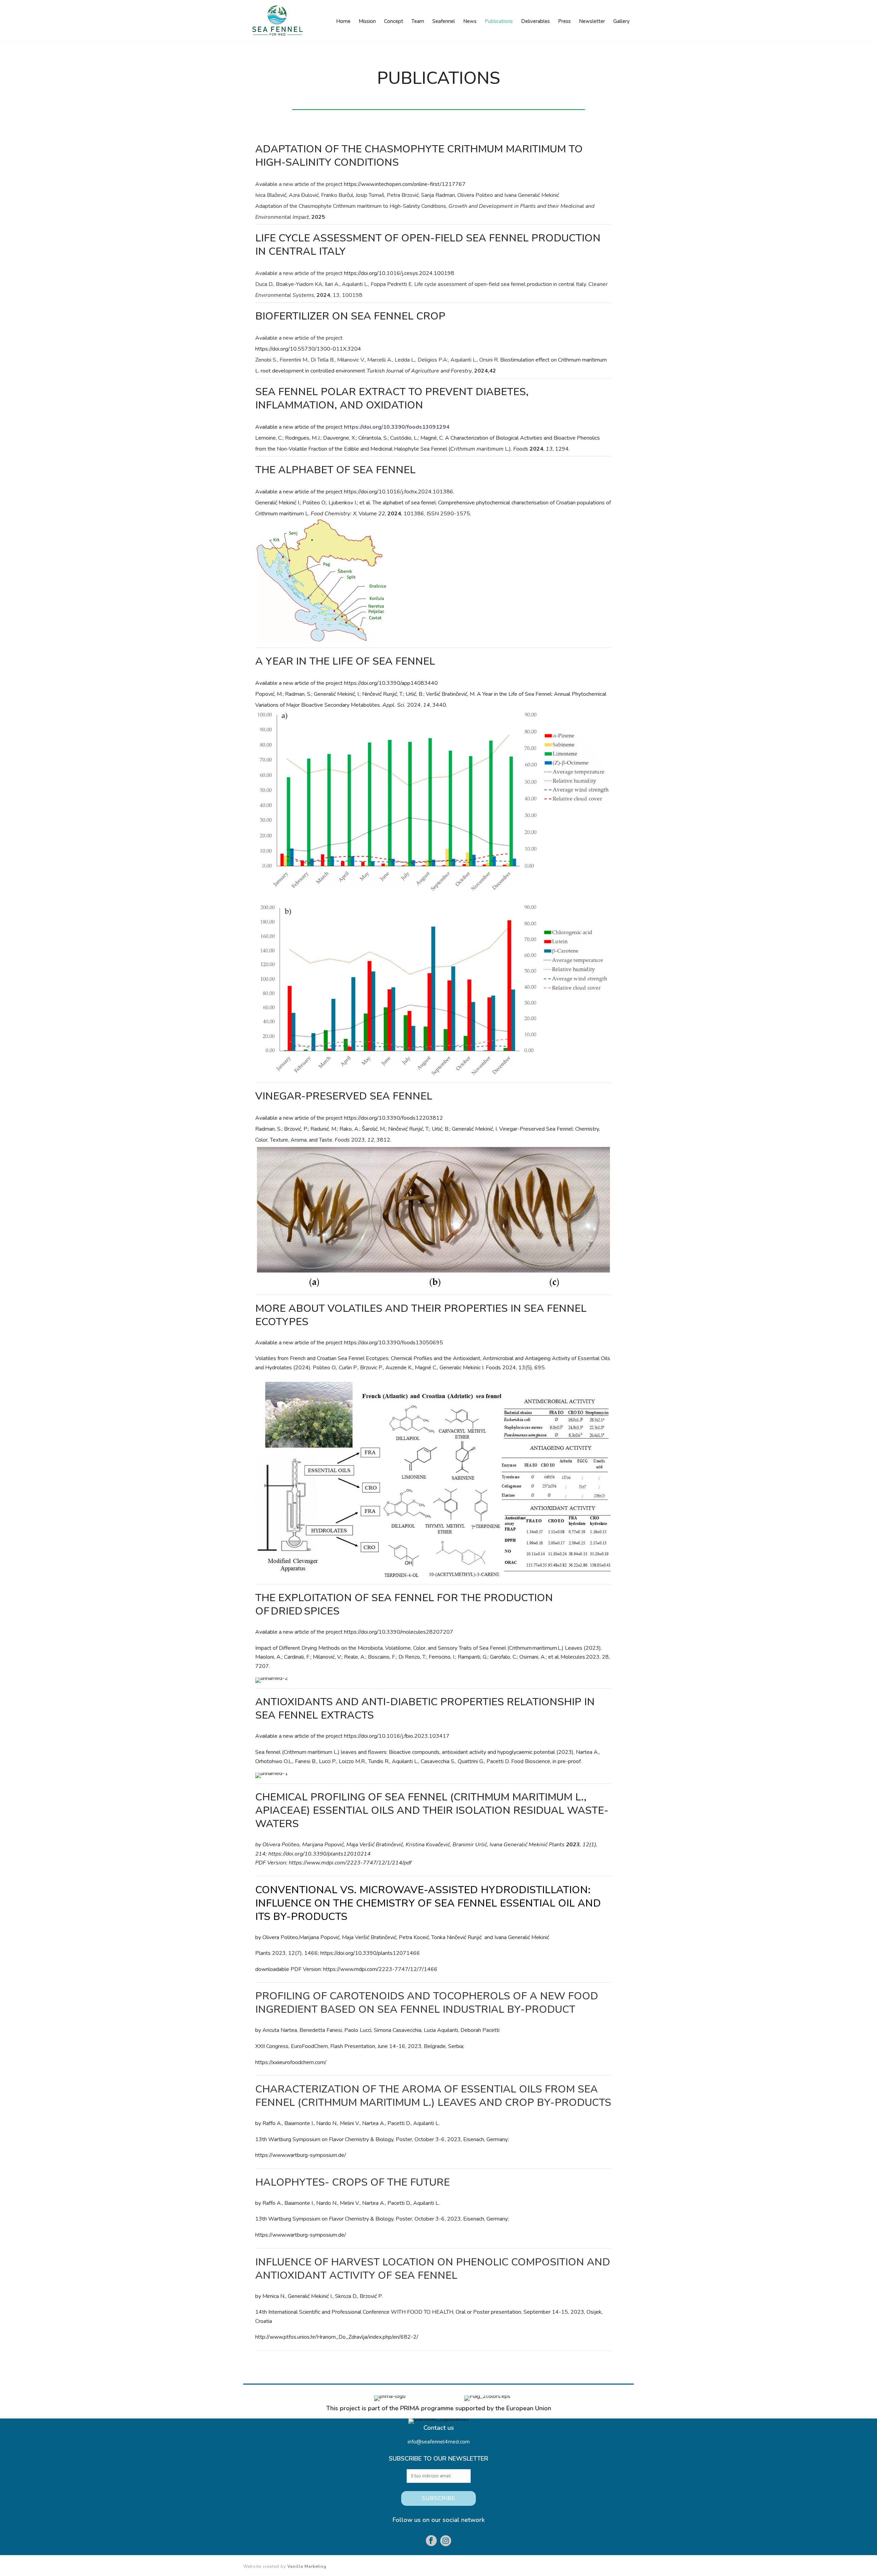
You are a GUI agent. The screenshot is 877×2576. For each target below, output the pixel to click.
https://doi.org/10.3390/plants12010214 (319, 1854)
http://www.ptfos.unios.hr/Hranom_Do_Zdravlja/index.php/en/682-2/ (337, 2337)
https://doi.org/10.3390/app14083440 (391, 683)
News (470, 21)
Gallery (621, 21)
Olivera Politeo (281, 1845)
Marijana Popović (323, 1845)
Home (343, 21)
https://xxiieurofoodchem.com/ (291, 2062)
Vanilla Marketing (307, 2566)
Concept (394, 21)
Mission (367, 21)
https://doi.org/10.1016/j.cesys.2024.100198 (399, 273)
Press (564, 21)
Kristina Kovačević (428, 1845)
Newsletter (592, 21)
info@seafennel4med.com (439, 2442)
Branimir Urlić (470, 1845)
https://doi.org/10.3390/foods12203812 (393, 1118)
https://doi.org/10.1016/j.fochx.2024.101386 (399, 492)
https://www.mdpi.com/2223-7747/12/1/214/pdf (350, 1863)
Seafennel (444, 21)
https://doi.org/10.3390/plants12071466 (370, 1953)
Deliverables (535, 21)
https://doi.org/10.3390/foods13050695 (393, 1343)
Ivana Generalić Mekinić (518, 1845)
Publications (499, 21)
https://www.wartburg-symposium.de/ (301, 2155)
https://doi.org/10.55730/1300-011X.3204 (308, 349)
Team (418, 21)
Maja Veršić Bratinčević (375, 1845)
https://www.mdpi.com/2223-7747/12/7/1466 (380, 1969)
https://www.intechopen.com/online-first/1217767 (405, 184)
